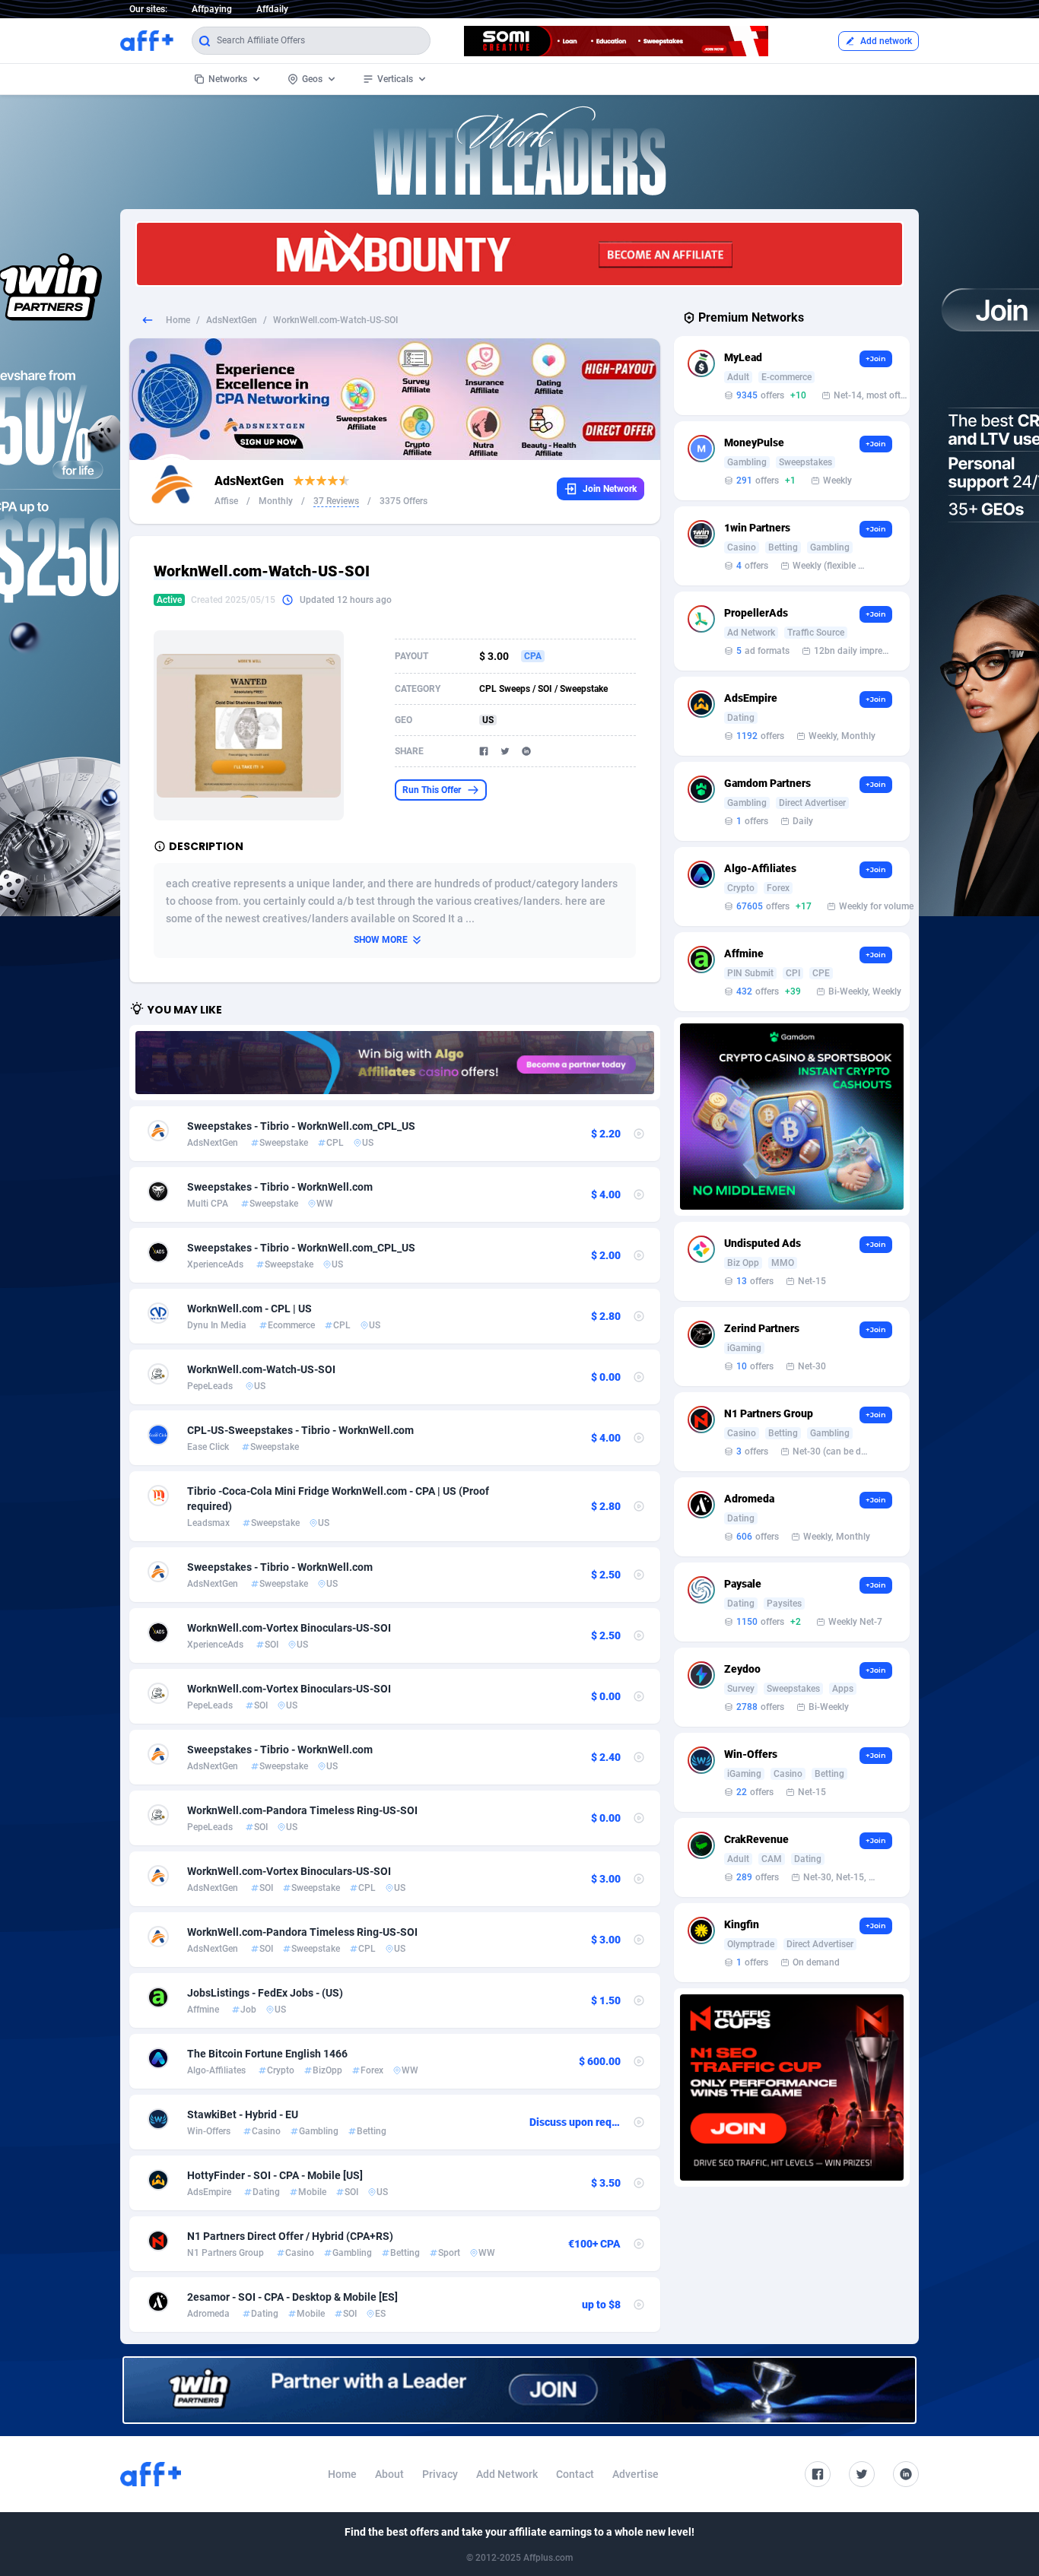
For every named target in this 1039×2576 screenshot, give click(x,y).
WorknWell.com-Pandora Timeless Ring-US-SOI (302, 1810)
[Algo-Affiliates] (395, 1063)
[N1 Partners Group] (792, 2087)
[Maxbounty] (519, 254)
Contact (575, 2474)
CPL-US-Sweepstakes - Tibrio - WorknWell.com (300, 1430)
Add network (886, 41)
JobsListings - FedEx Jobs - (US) (265, 1993)
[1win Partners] (519, 2390)
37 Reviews (336, 501)
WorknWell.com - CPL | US (249, 1309)
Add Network (507, 2474)
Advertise (635, 2474)
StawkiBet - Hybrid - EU (243, 2114)
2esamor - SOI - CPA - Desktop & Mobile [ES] (292, 2297)
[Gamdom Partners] (792, 1117)
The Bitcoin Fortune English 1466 (267, 2054)
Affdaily (272, 9)
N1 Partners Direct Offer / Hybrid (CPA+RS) (290, 2236)
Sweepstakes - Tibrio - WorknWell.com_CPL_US (301, 1126)
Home (178, 320)
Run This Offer (432, 790)
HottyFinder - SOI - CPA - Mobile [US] (275, 2175)
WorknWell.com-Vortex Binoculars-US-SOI (289, 1628)
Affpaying (212, 9)
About (389, 2474)
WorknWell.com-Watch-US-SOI (261, 1369)
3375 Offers (404, 501)
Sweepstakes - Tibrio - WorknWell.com (280, 1187)
